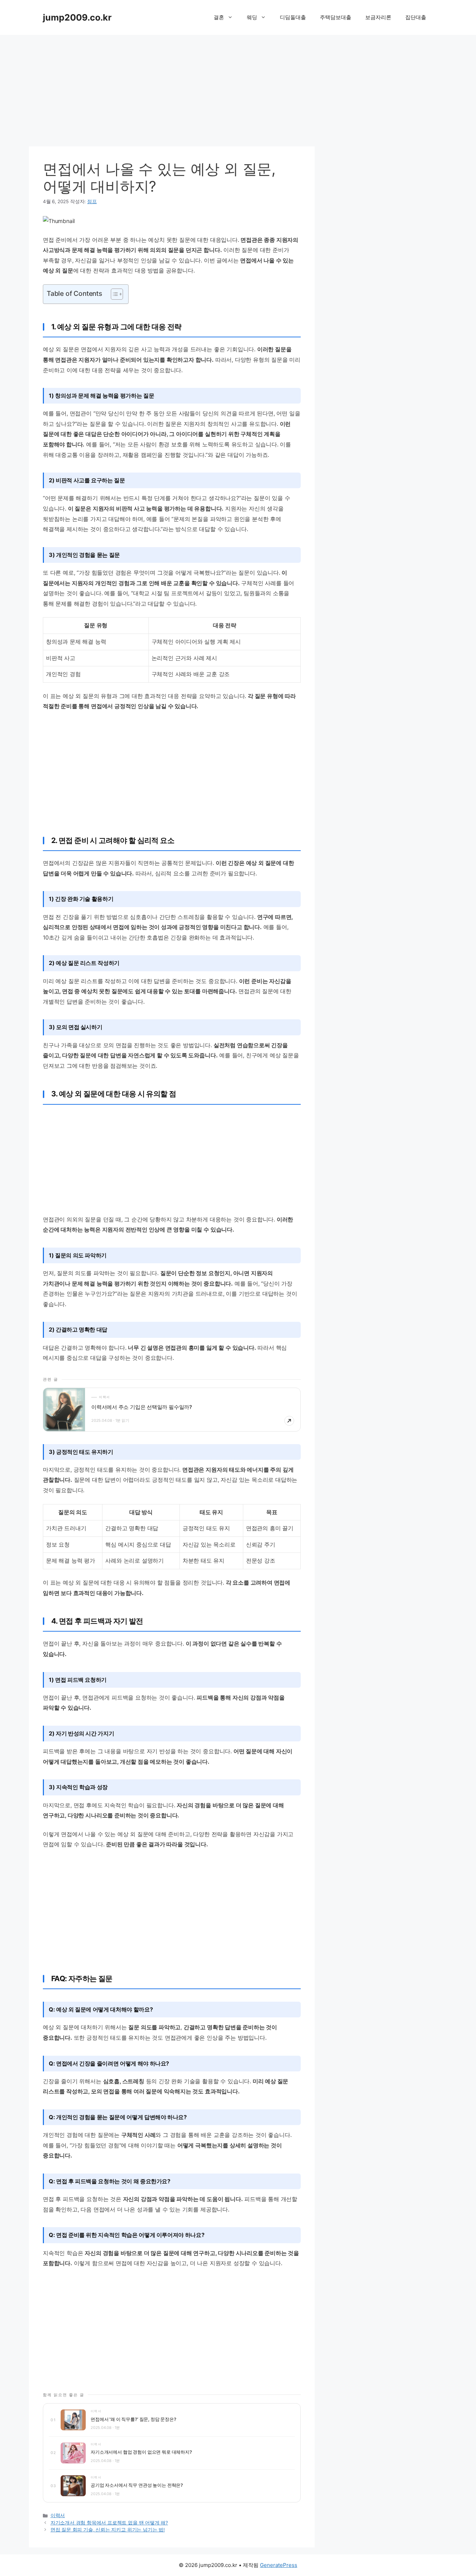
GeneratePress (279, 2565)
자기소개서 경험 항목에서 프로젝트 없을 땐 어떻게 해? (109, 2523)
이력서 (58, 2515)
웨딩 (252, 17)
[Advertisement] (238, 87)
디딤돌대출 (293, 17)
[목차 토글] (113, 294)
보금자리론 (378, 17)
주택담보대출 (336, 17)
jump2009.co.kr (77, 17)
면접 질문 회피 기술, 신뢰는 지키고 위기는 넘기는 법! (108, 2530)
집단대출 (416, 17)
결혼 (219, 17)
